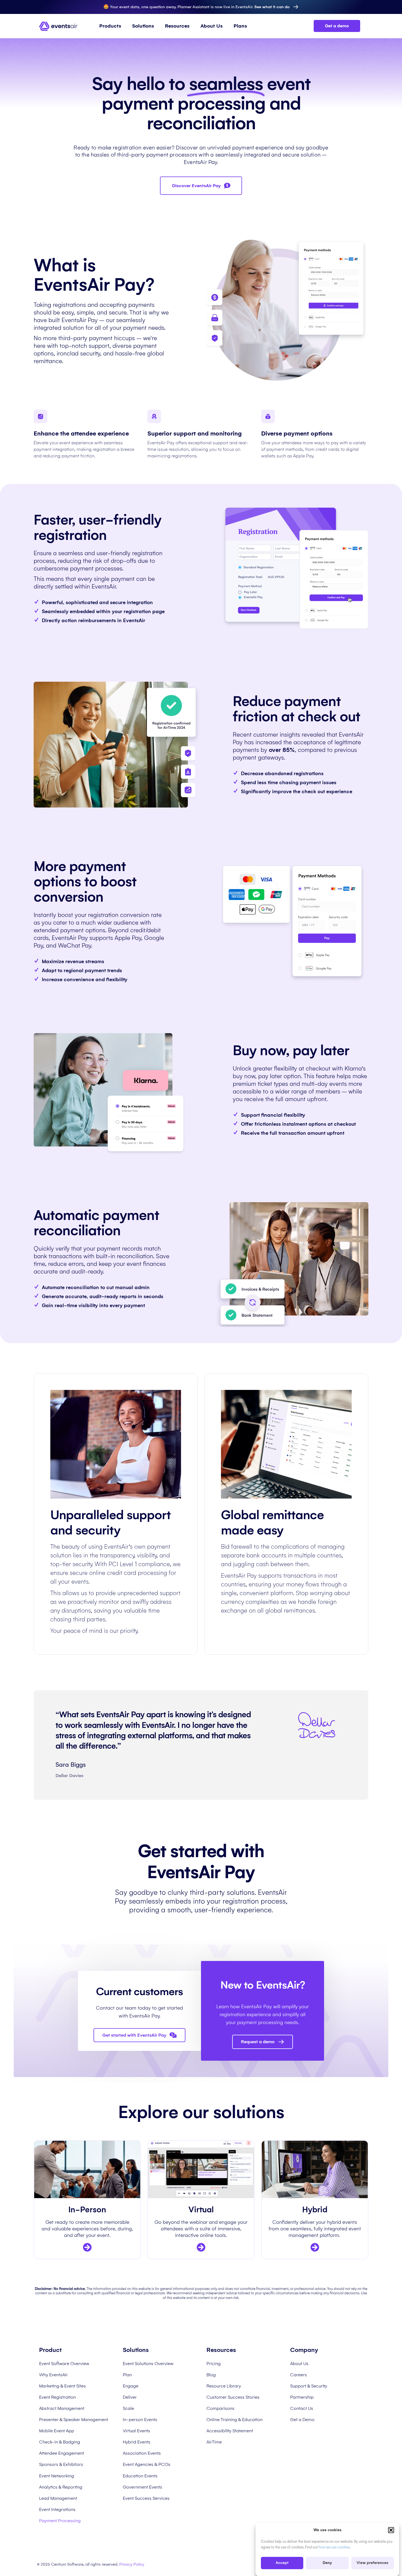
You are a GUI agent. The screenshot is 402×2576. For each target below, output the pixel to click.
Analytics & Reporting (61, 2487)
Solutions (143, 26)
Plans (240, 26)
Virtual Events (136, 2431)
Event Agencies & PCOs (147, 2464)
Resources (177, 26)
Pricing (214, 2364)
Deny (327, 2563)
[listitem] (87, 2229)
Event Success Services (146, 2498)
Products (110, 26)
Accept (282, 2563)
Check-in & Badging (60, 2442)
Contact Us (302, 2408)
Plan (127, 2375)
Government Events (142, 2487)
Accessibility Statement (230, 2431)
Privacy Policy (132, 2564)
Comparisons (220, 2408)
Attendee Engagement (62, 2453)
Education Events (140, 2476)
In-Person (87, 2210)
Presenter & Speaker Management (74, 2420)
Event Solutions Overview (148, 2364)
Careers (298, 2375)
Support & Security (309, 2386)
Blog (211, 2375)
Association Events (142, 2453)
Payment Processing (60, 2521)
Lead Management (58, 2498)
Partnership (302, 2397)
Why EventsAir (53, 2375)
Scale (128, 2408)
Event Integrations (57, 2509)
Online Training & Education (234, 2420)
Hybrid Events (137, 2442)
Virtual (201, 2210)
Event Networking (57, 2476)
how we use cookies (334, 2547)
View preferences (372, 2563)
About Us (212, 26)
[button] (391, 2530)
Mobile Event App (57, 2431)
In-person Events (140, 2420)
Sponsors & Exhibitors (61, 2464)
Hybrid (315, 2210)
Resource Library (224, 2386)
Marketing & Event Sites (62, 2386)
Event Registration (57, 2397)
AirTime (214, 2442)
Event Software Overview (64, 2364)
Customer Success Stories (233, 2397)
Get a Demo (302, 2420)
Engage (131, 2386)
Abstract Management (62, 2408)
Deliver (130, 2397)
